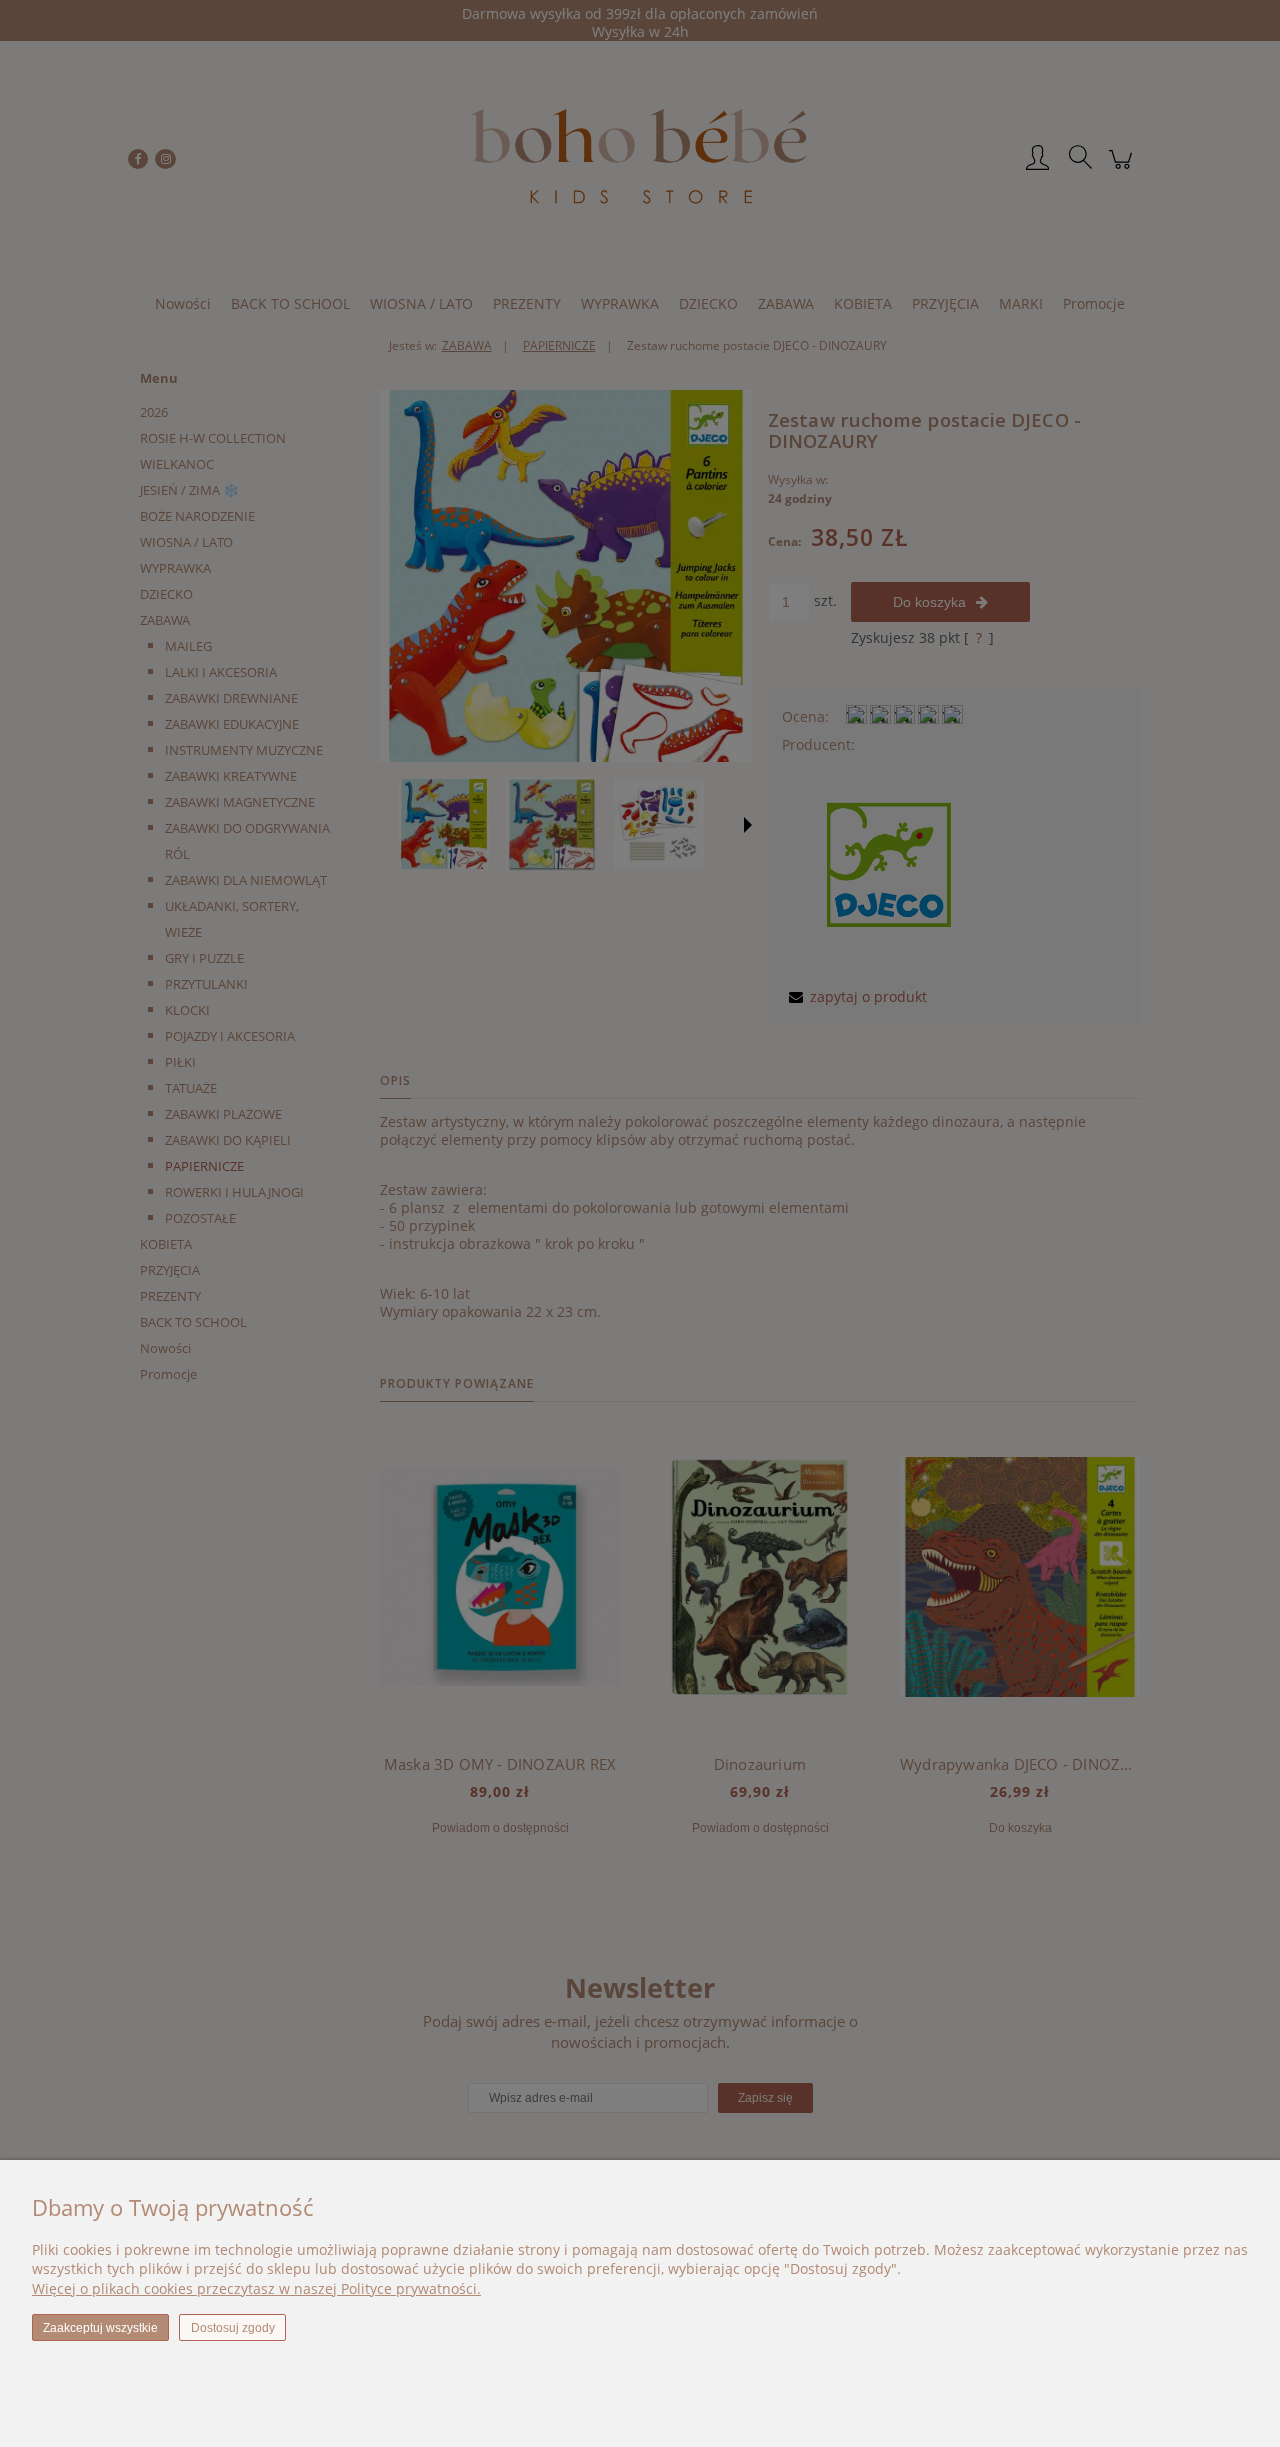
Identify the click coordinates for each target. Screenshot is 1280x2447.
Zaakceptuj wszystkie (100, 2328)
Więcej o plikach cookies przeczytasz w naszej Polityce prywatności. (256, 2288)
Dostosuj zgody (233, 2328)
